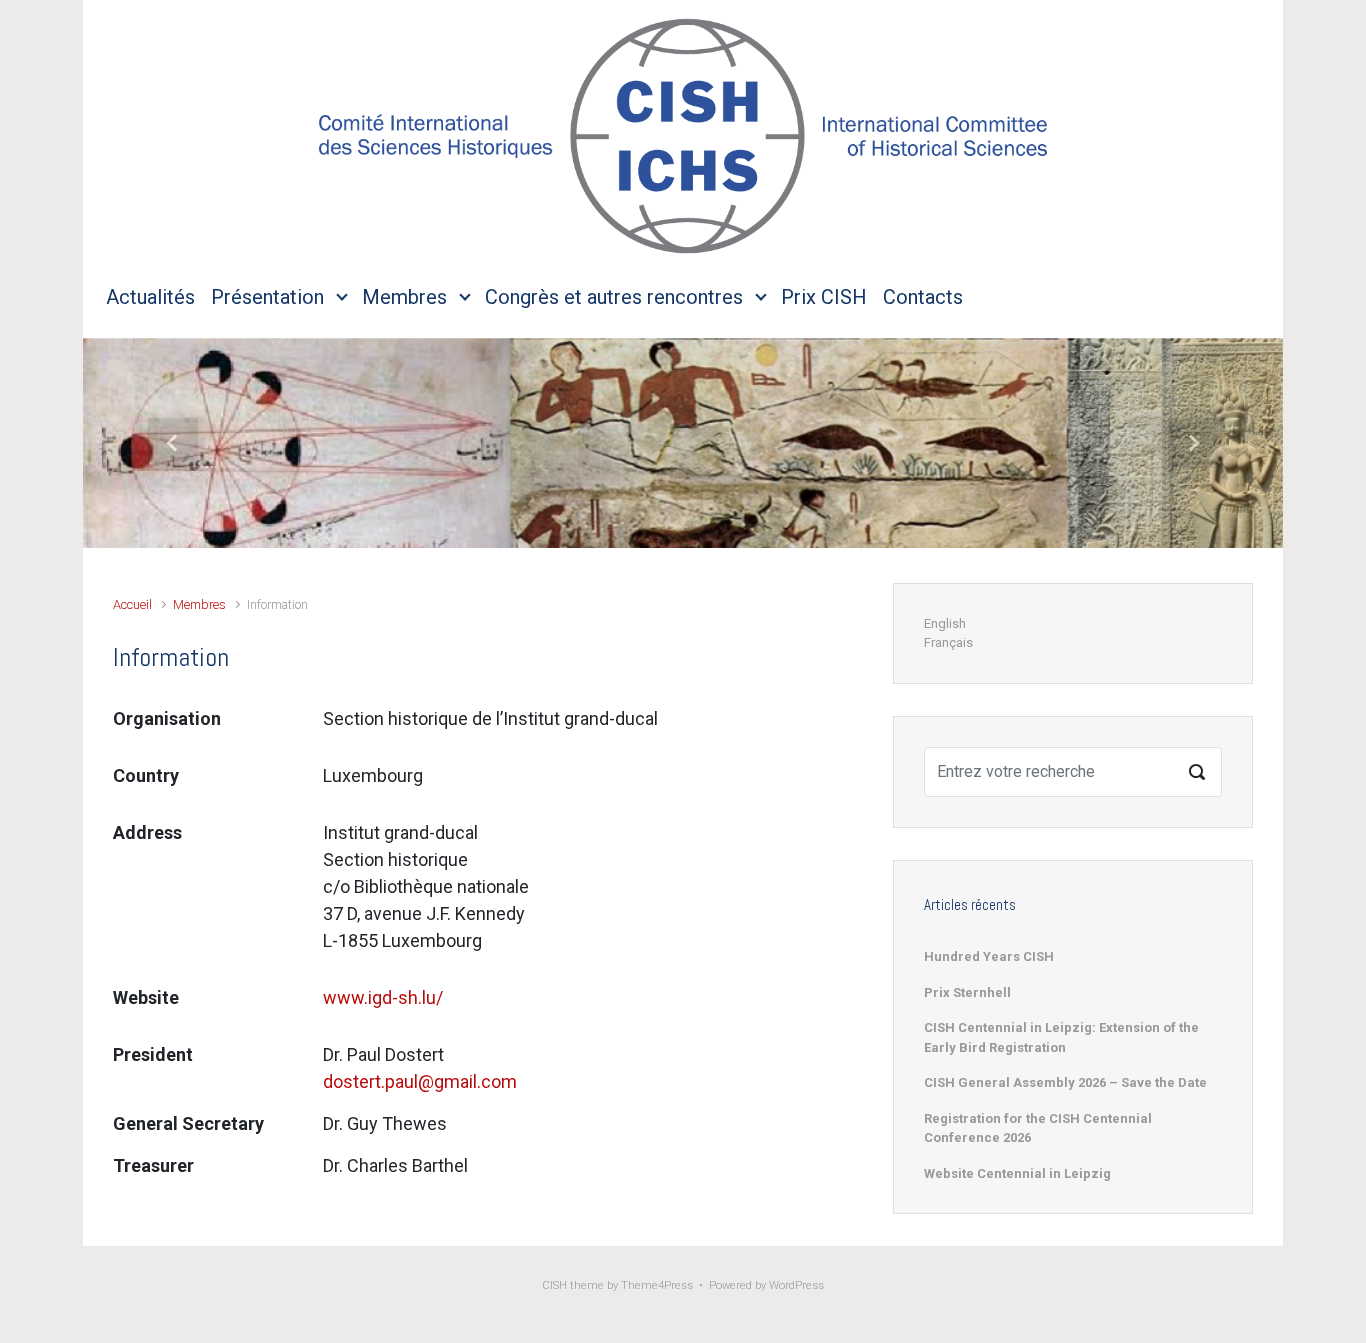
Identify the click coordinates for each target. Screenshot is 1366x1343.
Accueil (132, 604)
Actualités (150, 297)
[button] (173, 443)
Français (948, 642)
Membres (404, 297)
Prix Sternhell (967, 992)
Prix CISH (824, 297)
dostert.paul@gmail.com (420, 1081)
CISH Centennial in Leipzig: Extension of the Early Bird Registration (1061, 1037)
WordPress (796, 1285)
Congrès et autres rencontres (614, 297)
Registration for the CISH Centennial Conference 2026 (1038, 1128)
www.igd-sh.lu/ (383, 997)
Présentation (267, 297)
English (945, 623)
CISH (554, 1285)
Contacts (923, 297)
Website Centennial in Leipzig (1017, 1173)
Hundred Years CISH (989, 956)
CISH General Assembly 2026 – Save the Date (1065, 1082)
